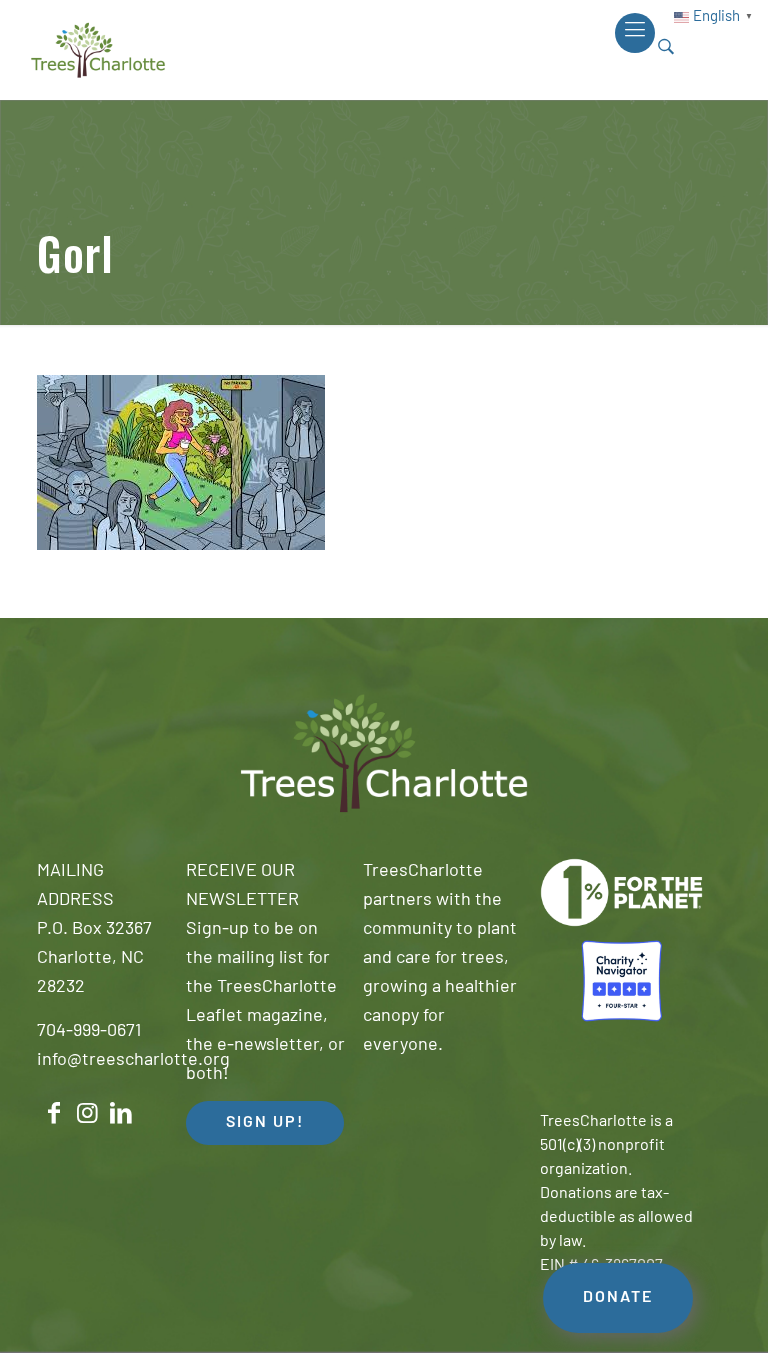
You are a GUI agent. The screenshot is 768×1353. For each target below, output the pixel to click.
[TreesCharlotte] (98, 50)
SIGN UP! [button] (265, 1123)
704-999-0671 (89, 1032)
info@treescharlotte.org (133, 1061)
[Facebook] (54, 1113)
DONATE (618, 1298)
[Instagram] (88, 1113)
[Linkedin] (121, 1113)
